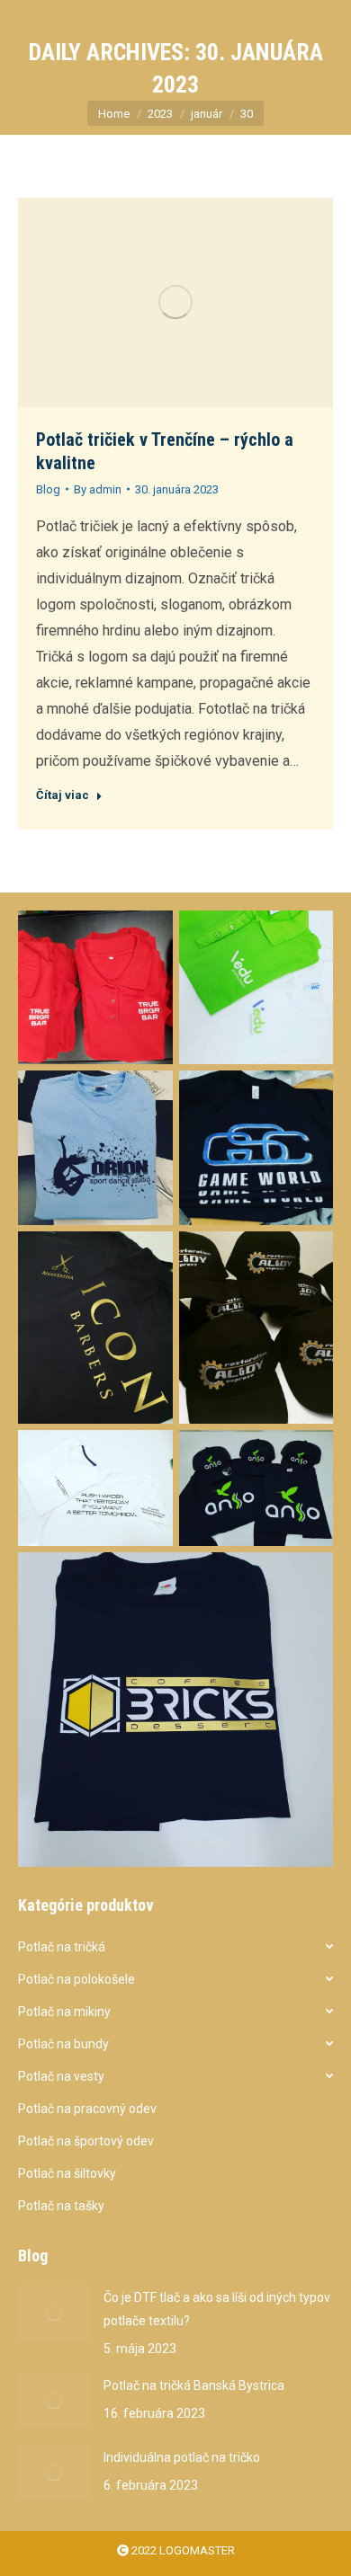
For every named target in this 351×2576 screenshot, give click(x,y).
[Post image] (54, 2313)
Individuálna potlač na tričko (182, 2457)
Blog (48, 489)
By (98, 489)
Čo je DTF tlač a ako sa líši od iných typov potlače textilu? (217, 2309)
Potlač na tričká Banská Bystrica (194, 2385)
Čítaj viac (63, 795)
